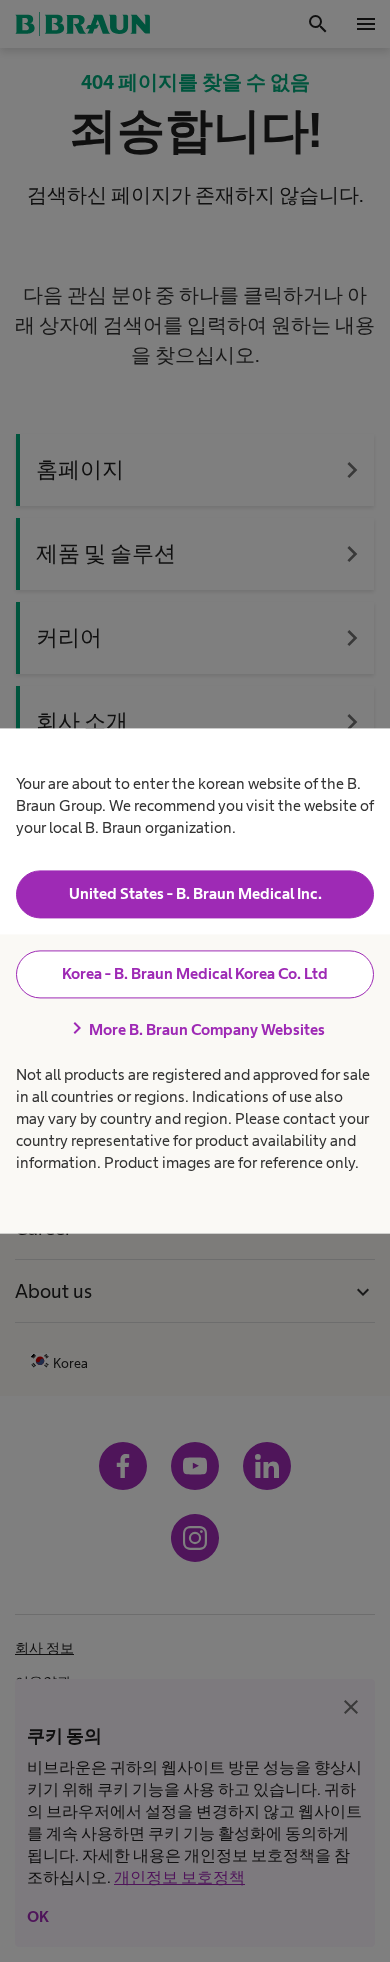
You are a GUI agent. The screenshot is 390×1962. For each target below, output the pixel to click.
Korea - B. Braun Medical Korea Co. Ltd (195, 973)
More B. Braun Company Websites (195, 1029)
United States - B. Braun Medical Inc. (195, 893)
